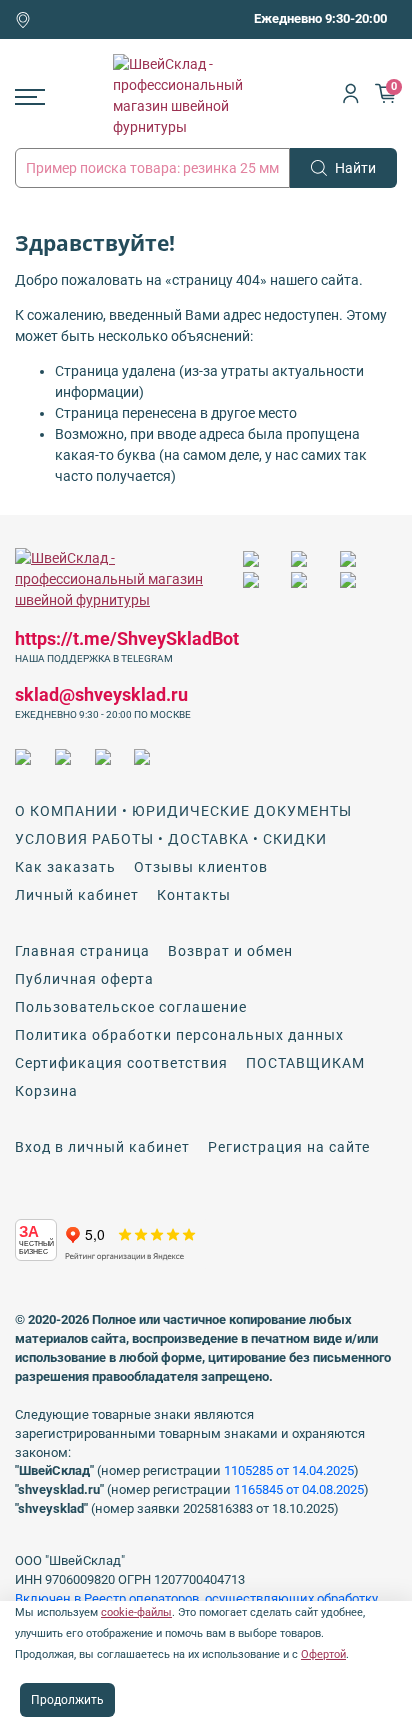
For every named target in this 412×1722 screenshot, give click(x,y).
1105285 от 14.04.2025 (289, 1470)
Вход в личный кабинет (102, 1147)
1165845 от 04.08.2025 (299, 1489)
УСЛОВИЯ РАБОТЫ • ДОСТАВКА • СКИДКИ (171, 839)
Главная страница (82, 951)
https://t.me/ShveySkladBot (127, 638)
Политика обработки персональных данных (179, 1035)
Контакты (194, 895)
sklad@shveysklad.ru (101, 694)
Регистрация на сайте (289, 1147)
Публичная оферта (84, 979)
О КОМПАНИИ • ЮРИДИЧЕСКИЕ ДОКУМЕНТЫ (183, 811)
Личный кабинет (77, 895)
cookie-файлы (136, 1612)
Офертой (323, 1654)
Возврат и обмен (230, 951)
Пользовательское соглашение (131, 1007)
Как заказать (65, 867)
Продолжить (67, 1700)
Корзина (46, 1091)
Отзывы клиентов (201, 867)
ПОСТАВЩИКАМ (305, 1063)
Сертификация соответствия (121, 1063)
